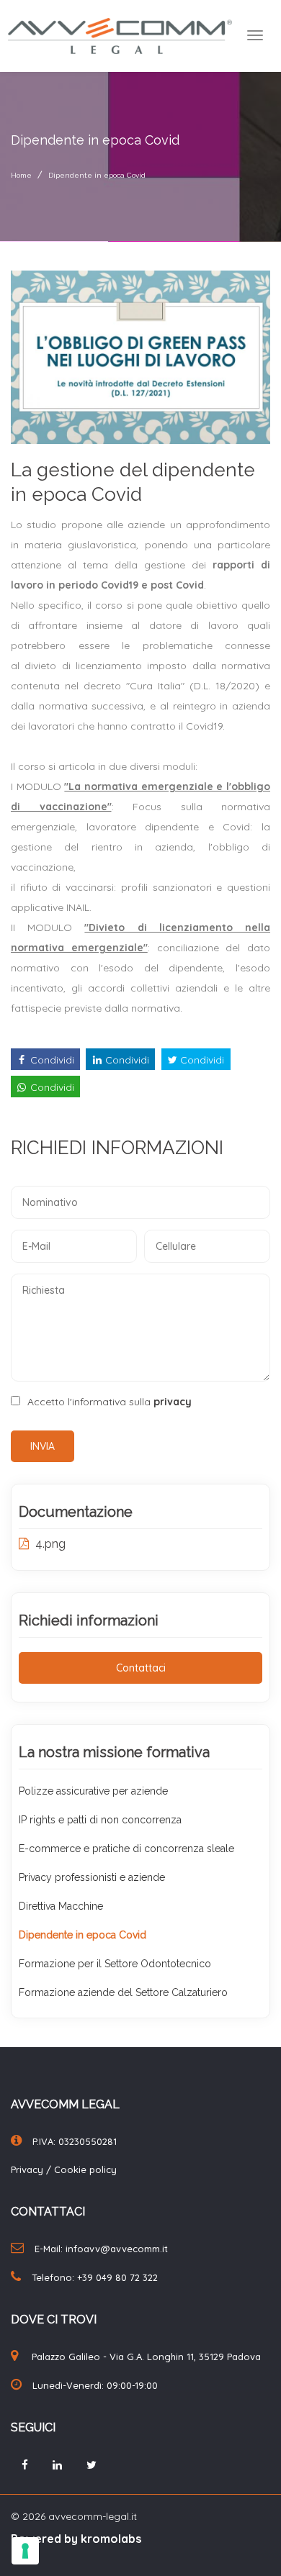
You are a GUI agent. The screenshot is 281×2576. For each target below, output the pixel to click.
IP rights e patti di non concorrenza (100, 1820)
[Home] (120, 35)
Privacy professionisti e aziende (92, 1877)
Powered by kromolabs (76, 2539)
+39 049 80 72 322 (117, 2277)
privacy (173, 1402)
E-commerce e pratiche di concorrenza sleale (126, 1849)
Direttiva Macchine (61, 1906)
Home (21, 175)
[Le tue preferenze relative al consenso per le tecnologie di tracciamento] (25, 2551)
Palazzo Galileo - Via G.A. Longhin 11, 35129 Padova (146, 2357)
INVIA (43, 1446)
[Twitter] (92, 2465)
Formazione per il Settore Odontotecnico (115, 1964)
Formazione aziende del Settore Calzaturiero (123, 1992)
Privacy (28, 2169)
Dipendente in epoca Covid (97, 175)
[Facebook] (25, 2465)
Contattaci (141, 1668)
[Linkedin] (57, 2465)
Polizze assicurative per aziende (93, 1791)
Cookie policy (85, 2169)
